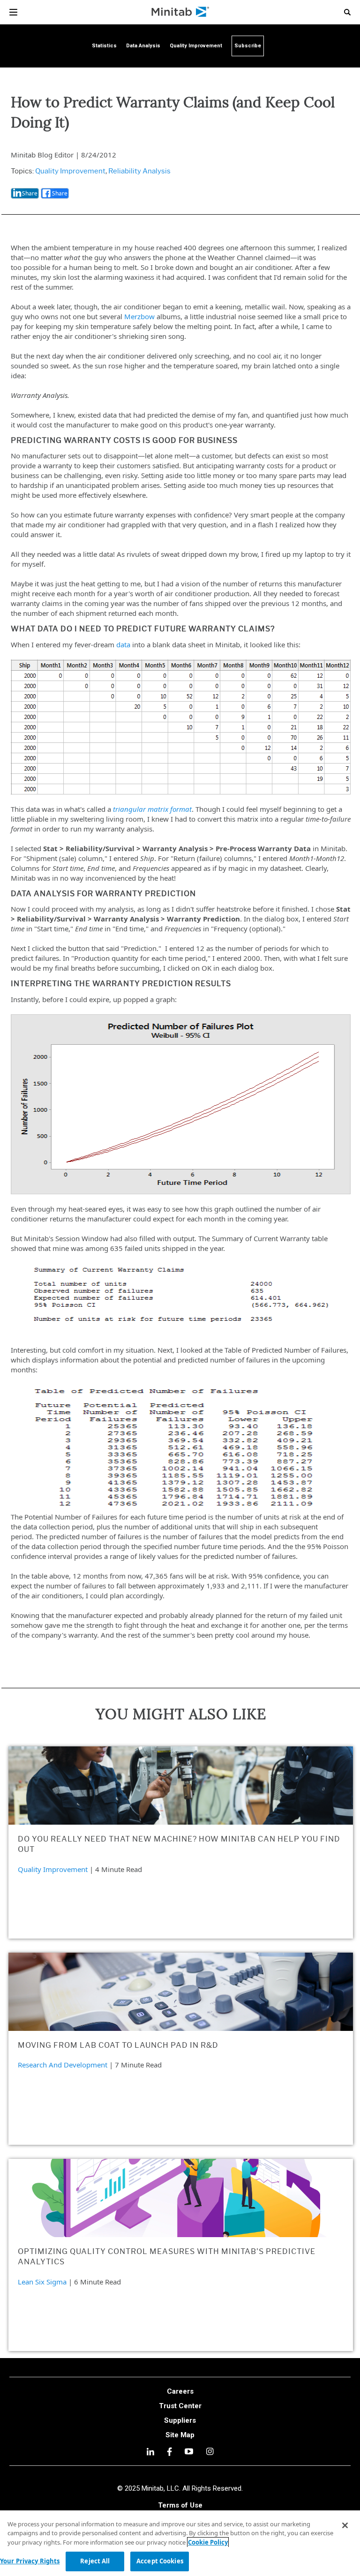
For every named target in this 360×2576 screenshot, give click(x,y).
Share (30, 193)
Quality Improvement (70, 171)
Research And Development (63, 2065)
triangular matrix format (152, 809)
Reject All (95, 2561)
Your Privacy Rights (30, 2561)
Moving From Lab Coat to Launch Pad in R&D (118, 2045)
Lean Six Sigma (42, 2282)
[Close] (345, 2525)
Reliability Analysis (139, 171)
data (123, 644)
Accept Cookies (160, 2561)
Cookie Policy (208, 2542)
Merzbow (139, 316)
